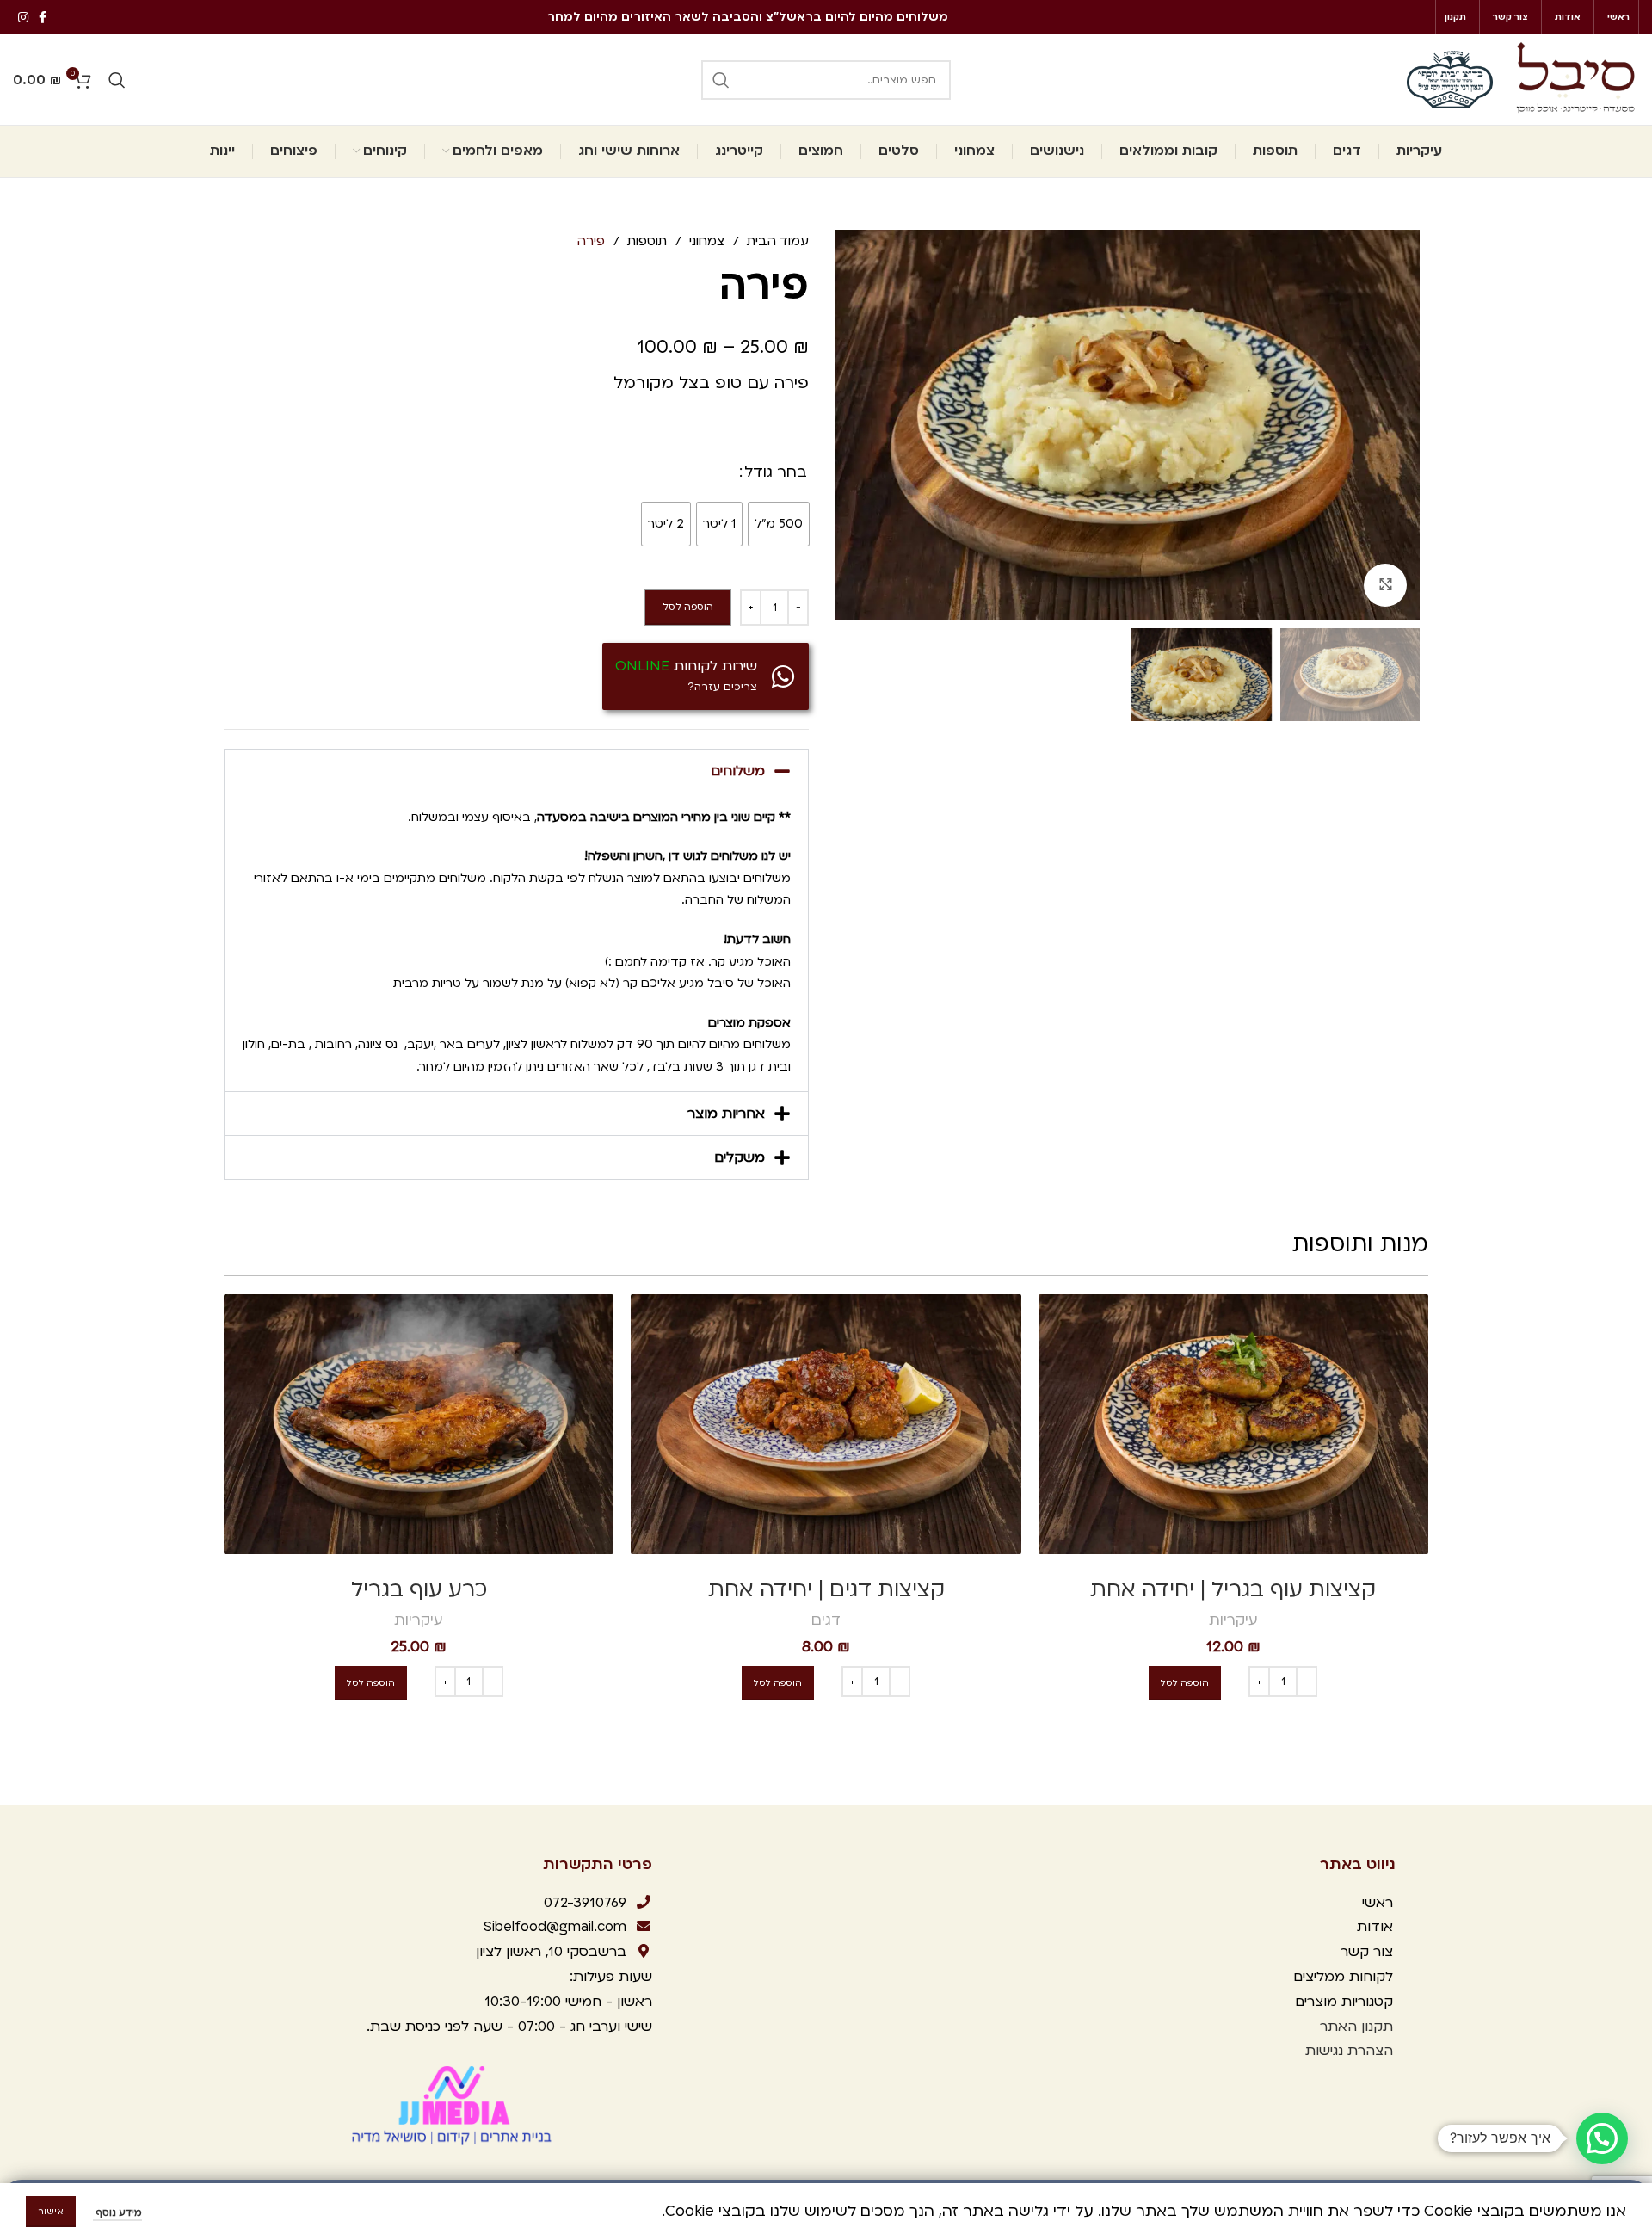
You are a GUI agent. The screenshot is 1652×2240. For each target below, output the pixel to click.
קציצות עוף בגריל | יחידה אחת (1233, 1590)
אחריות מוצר (726, 1114)
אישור (51, 2212)
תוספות (645, 241)
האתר (1336, 2027)
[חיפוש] (721, 80)
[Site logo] (1575, 79)
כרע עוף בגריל (419, 1590)
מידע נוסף (117, 2213)
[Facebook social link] (43, 17)
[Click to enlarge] (1385, 585)
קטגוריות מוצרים (1342, 2002)
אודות (1375, 1927)
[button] (516, 771)
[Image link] (454, 2105)
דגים (826, 1620)
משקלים (740, 1157)
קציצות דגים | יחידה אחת (826, 1590)
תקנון (1377, 2027)
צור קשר (1365, 1952)
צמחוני (705, 241)
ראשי (1378, 1903)
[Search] (117, 80)
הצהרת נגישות (1349, 2051)
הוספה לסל (688, 607)
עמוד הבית (776, 241)
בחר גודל (776, 472)
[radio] (779, 524)
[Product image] (1233, 1424)
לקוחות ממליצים (1341, 1977)
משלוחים (738, 771)
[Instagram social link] (23, 17)
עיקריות (1233, 1620)
